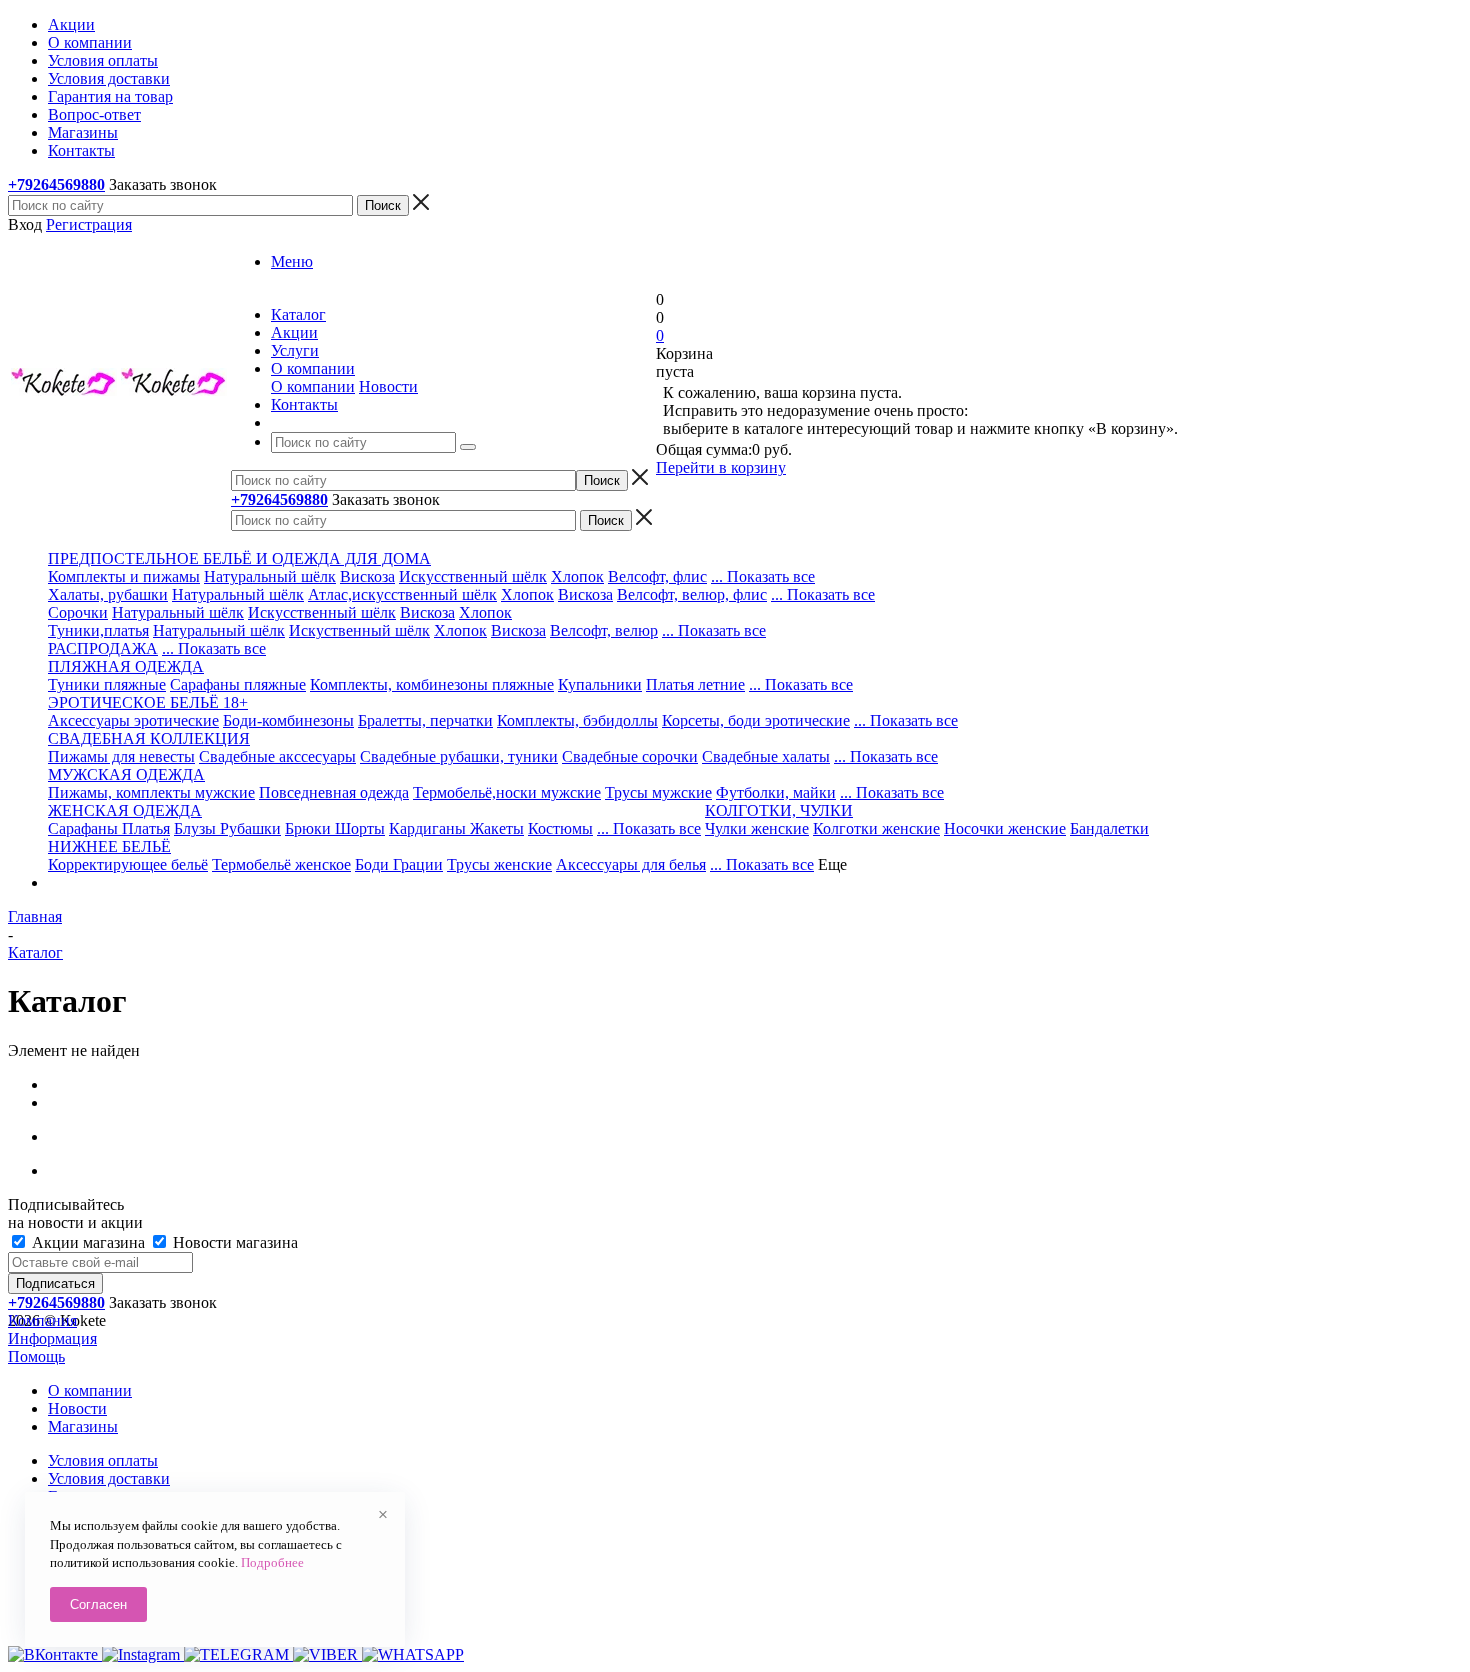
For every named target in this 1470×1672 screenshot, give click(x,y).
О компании (313, 386)
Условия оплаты (103, 1460)
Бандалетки (1109, 828)
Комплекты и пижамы (124, 576)
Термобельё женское (281, 864)
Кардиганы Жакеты (456, 828)
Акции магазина (88, 1242)
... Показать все (763, 576)
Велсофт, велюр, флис (692, 594)
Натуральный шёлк (270, 576)
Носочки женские (1005, 828)
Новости (388, 386)
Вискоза (367, 576)
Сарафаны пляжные (238, 684)
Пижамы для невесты (121, 756)
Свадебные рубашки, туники (459, 756)
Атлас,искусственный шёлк (402, 594)
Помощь (36, 1356)
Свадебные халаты (766, 756)
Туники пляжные (107, 684)
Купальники (600, 684)
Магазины (83, 1426)
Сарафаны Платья (109, 828)
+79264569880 (56, 184)
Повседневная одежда (334, 792)
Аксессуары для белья (631, 864)
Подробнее (272, 1562)
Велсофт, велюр (604, 630)
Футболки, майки (776, 792)
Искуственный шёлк (359, 630)
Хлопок (577, 576)
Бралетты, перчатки (425, 720)
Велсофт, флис (657, 576)
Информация (52, 1338)
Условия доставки (109, 1478)
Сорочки (78, 612)
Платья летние (695, 684)
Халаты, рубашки (108, 594)
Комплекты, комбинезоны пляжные (432, 684)
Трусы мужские (658, 792)
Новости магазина (233, 1242)
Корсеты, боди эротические (756, 720)
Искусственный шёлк (473, 576)
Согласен (98, 1604)
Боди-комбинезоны (288, 720)
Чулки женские (757, 828)
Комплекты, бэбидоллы (577, 720)
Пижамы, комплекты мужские (151, 792)
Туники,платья (98, 630)
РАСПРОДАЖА (103, 648)
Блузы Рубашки (227, 828)
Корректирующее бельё (128, 864)
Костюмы (560, 828)
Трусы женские (499, 864)
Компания (42, 1320)
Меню (292, 261)
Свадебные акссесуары (277, 756)
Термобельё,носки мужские (507, 792)
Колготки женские (876, 828)
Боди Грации (399, 864)
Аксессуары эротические (133, 720)
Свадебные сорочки (630, 756)
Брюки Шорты (335, 828)
